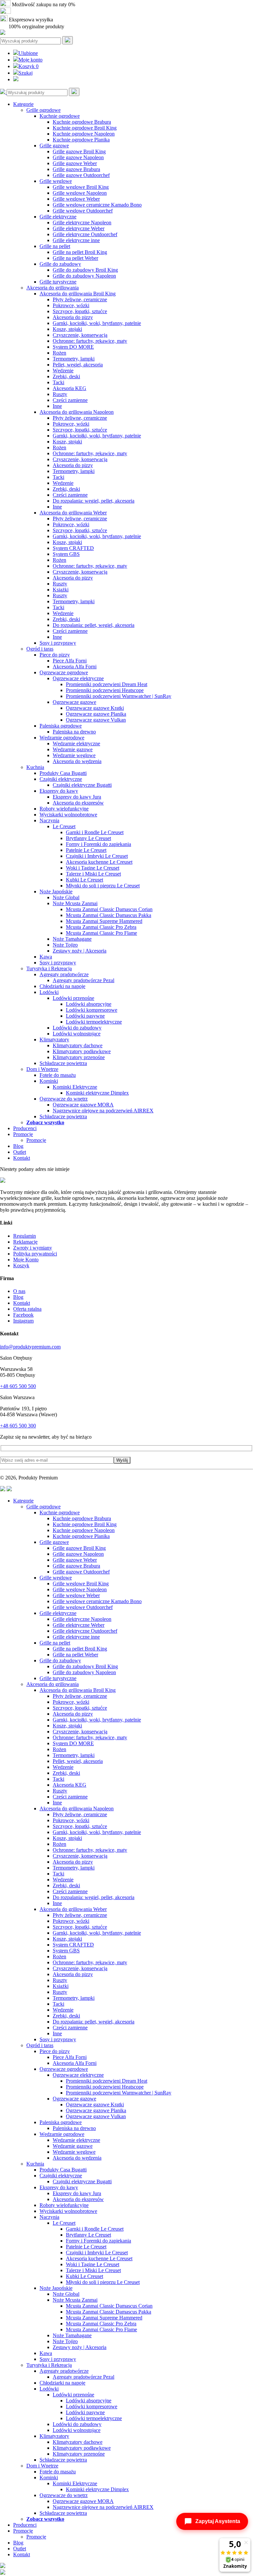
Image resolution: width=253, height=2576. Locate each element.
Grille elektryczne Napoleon (82, 223)
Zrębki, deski (66, 376)
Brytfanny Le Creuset (88, 838)
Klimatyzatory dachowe (78, 1045)
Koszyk (28, 66)
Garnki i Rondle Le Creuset (95, 832)
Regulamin (25, 1236)
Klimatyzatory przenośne (79, 1057)
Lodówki (49, 992)
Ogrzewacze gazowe (74, 702)
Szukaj (26, 73)
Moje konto (30, 60)
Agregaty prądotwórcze (64, 974)
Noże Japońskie (56, 892)
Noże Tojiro (65, 945)
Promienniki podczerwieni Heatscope (105, 690)
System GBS (66, 554)
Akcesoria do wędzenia (77, 761)
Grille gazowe (54, 146)
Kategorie (23, 104)
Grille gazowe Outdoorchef (81, 175)
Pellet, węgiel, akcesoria (78, 365)
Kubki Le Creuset (84, 880)
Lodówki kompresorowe (92, 1010)
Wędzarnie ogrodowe (62, 738)
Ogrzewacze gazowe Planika (96, 714)
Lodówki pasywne (85, 1016)
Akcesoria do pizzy (73, 317)
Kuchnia (35, 767)
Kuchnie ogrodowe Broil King (85, 128)
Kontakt (22, 1158)
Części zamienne (70, 400)
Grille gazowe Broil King (79, 151)
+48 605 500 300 (18, 1426)
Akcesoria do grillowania (53, 288)
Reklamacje (25, 1242)
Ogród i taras (40, 649)
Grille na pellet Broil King (80, 252)
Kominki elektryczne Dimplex (97, 1093)
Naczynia (49, 820)
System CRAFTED (73, 548)
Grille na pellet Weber (75, 258)
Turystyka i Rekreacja (49, 968)
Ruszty (60, 394)
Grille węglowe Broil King (81, 187)
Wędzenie (63, 371)
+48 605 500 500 (18, 1386)
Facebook (23, 1315)
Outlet (20, 1152)
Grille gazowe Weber (75, 163)
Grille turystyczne (58, 282)
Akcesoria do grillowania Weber (73, 513)
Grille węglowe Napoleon (80, 193)
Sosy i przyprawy (58, 643)
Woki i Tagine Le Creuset (93, 868)
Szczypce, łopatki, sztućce (80, 311)
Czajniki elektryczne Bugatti (82, 785)
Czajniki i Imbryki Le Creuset (97, 856)
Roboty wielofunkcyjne (64, 809)
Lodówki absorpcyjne (89, 1004)
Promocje (23, 1134)
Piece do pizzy (55, 655)
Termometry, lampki (74, 359)
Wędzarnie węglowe (74, 755)
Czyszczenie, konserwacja (80, 335)
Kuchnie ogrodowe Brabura (82, 122)
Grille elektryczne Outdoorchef (85, 234)
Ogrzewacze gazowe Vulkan (96, 720)
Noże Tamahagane (72, 939)
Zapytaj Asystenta (218, 2521)
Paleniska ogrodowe (61, 726)
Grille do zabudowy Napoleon (84, 276)
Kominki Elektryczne (75, 1087)
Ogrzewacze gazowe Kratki (95, 708)
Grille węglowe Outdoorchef (83, 211)
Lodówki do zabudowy (77, 1028)
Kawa (46, 957)
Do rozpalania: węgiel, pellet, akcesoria (94, 501)
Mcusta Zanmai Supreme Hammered (104, 921)
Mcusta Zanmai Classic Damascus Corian (109, 909)
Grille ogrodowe (43, 110)
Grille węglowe (56, 181)
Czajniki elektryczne (61, 779)
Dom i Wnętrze (42, 1069)
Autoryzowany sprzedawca (40, 12)
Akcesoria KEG (70, 388)
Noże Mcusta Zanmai (75, 903)
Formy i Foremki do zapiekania (98, 844)
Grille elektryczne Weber (79, 228)
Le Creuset (64, 826)
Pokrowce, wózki (71, 305)
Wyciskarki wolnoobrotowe (68, 815)
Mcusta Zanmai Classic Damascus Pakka (109, 915)
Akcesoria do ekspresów (78, 803)
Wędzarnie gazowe (73, 749)
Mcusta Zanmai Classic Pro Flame (101, 933)
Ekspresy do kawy (59, 791)
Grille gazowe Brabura (76, 169)
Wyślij (122, 1460)
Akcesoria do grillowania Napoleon (77, 412)
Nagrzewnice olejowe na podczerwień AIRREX (103, 1111)
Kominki (49, 1081)
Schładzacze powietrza (63, 1063)
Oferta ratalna (27, 1309)
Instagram (23, 1321)
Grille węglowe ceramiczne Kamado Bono (97, 205)
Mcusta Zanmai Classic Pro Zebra (101, 927)
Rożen (59, 353)
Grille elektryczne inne (76, 240)
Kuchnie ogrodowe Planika (81, 140)
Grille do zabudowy (60, 264)
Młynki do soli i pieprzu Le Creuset (103, 886)
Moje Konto (26, 1260)
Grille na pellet (55, 246)
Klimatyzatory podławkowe (82, 1051)
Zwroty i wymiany (33, 1248)
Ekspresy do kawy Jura (77, 797)
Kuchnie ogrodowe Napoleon (84, 134)
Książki (61, 590)
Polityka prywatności (35, 1254)
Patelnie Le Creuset (86, 850)
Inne (57, 406)
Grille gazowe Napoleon (78, 157)
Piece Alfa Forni (70, 661)
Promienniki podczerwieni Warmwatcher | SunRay (119, 696)
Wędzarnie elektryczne (76, 743)
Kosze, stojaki (67, 329)
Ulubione (28, 53)
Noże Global (66, 897)
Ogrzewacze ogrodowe (64, 672)
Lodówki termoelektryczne (94, 1022)
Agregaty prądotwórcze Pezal (84, 980)
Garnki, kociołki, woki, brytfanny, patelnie (97, 323)
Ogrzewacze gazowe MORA (83, 1105)
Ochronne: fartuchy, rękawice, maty (90, 341)
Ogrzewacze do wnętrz (64, 1099)
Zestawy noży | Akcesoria (80, 951)
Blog (18, 1146)
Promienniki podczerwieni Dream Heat (107, 684)
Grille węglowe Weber (76, 199)
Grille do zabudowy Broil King (85, 270)
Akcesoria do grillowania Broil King (78, 294)
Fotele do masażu (58, 1075)
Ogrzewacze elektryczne (78, 678)
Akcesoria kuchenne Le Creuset (99, 862)
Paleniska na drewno (74, 732)
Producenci (25, 1128)
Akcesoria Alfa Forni (75, 667)
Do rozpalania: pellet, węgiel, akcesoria (94, 625)
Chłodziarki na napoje (62, 986)
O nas (19, 1291)
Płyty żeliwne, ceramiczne (80, 299)
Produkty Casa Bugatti (63, 773)
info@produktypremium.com (30, 1347)
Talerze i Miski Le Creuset (93, 874)
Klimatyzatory (54, 1040)
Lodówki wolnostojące (77, 1034)
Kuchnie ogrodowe (60, 116)
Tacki (58, 382)
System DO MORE (73, 347)
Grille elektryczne (58, 217)
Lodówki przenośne (73, 998)
